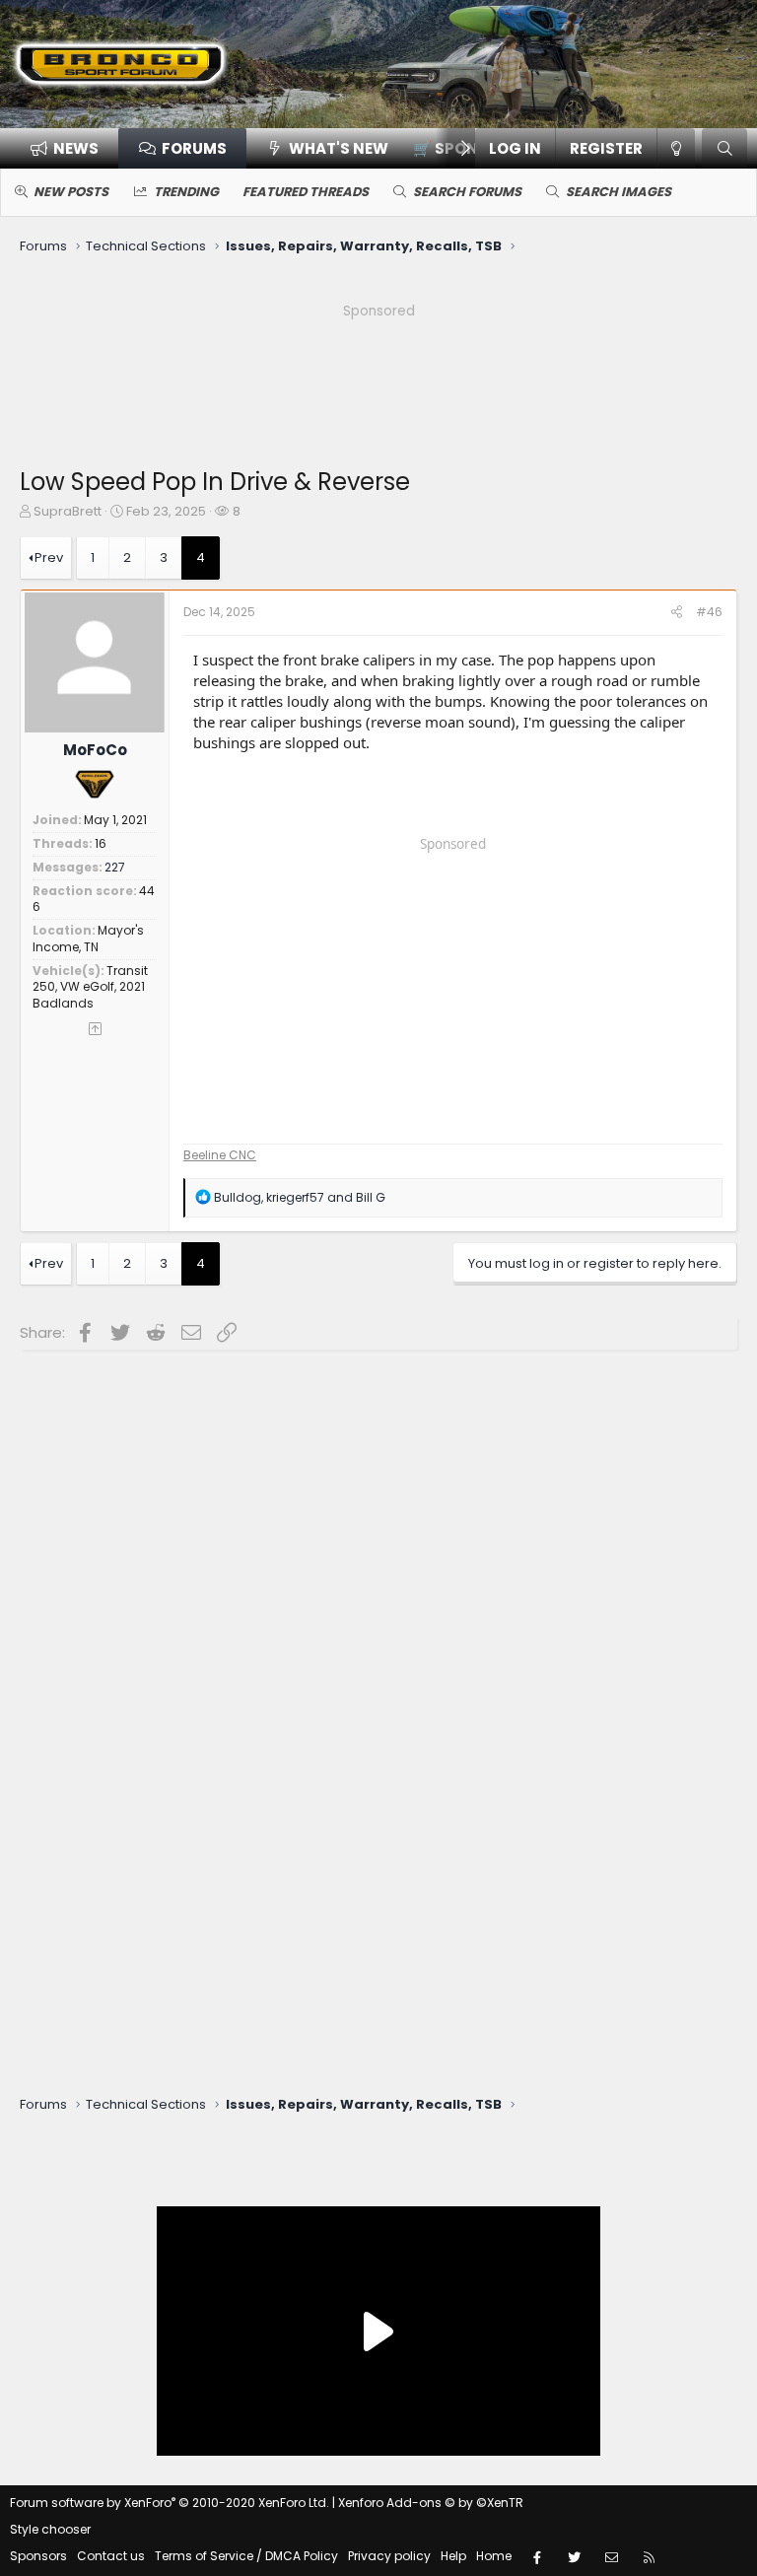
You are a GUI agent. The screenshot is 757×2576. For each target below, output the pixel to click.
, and (300, 1197)
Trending (186, 192)
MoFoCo (95, 750)
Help (453, 2556)
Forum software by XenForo (170, 2503)
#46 (709, 612)
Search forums (467, 192)
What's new (339, 148)
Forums (194, 148)
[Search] (724, 148)
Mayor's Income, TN (88, 939)
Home (494, 2556)
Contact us (111, 2556)
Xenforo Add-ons (431, 2503)
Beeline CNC (220, 1155)
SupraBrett (68, 511)
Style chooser (50, 2529)
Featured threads (306, 192)
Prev (49, 557)
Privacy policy (389, 2556)
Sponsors (38, 2556)
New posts (71, 192)
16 (101, 843)
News (76, 148)
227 (115, 867)
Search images (619, 192)
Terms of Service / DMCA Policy (246, 2556)
